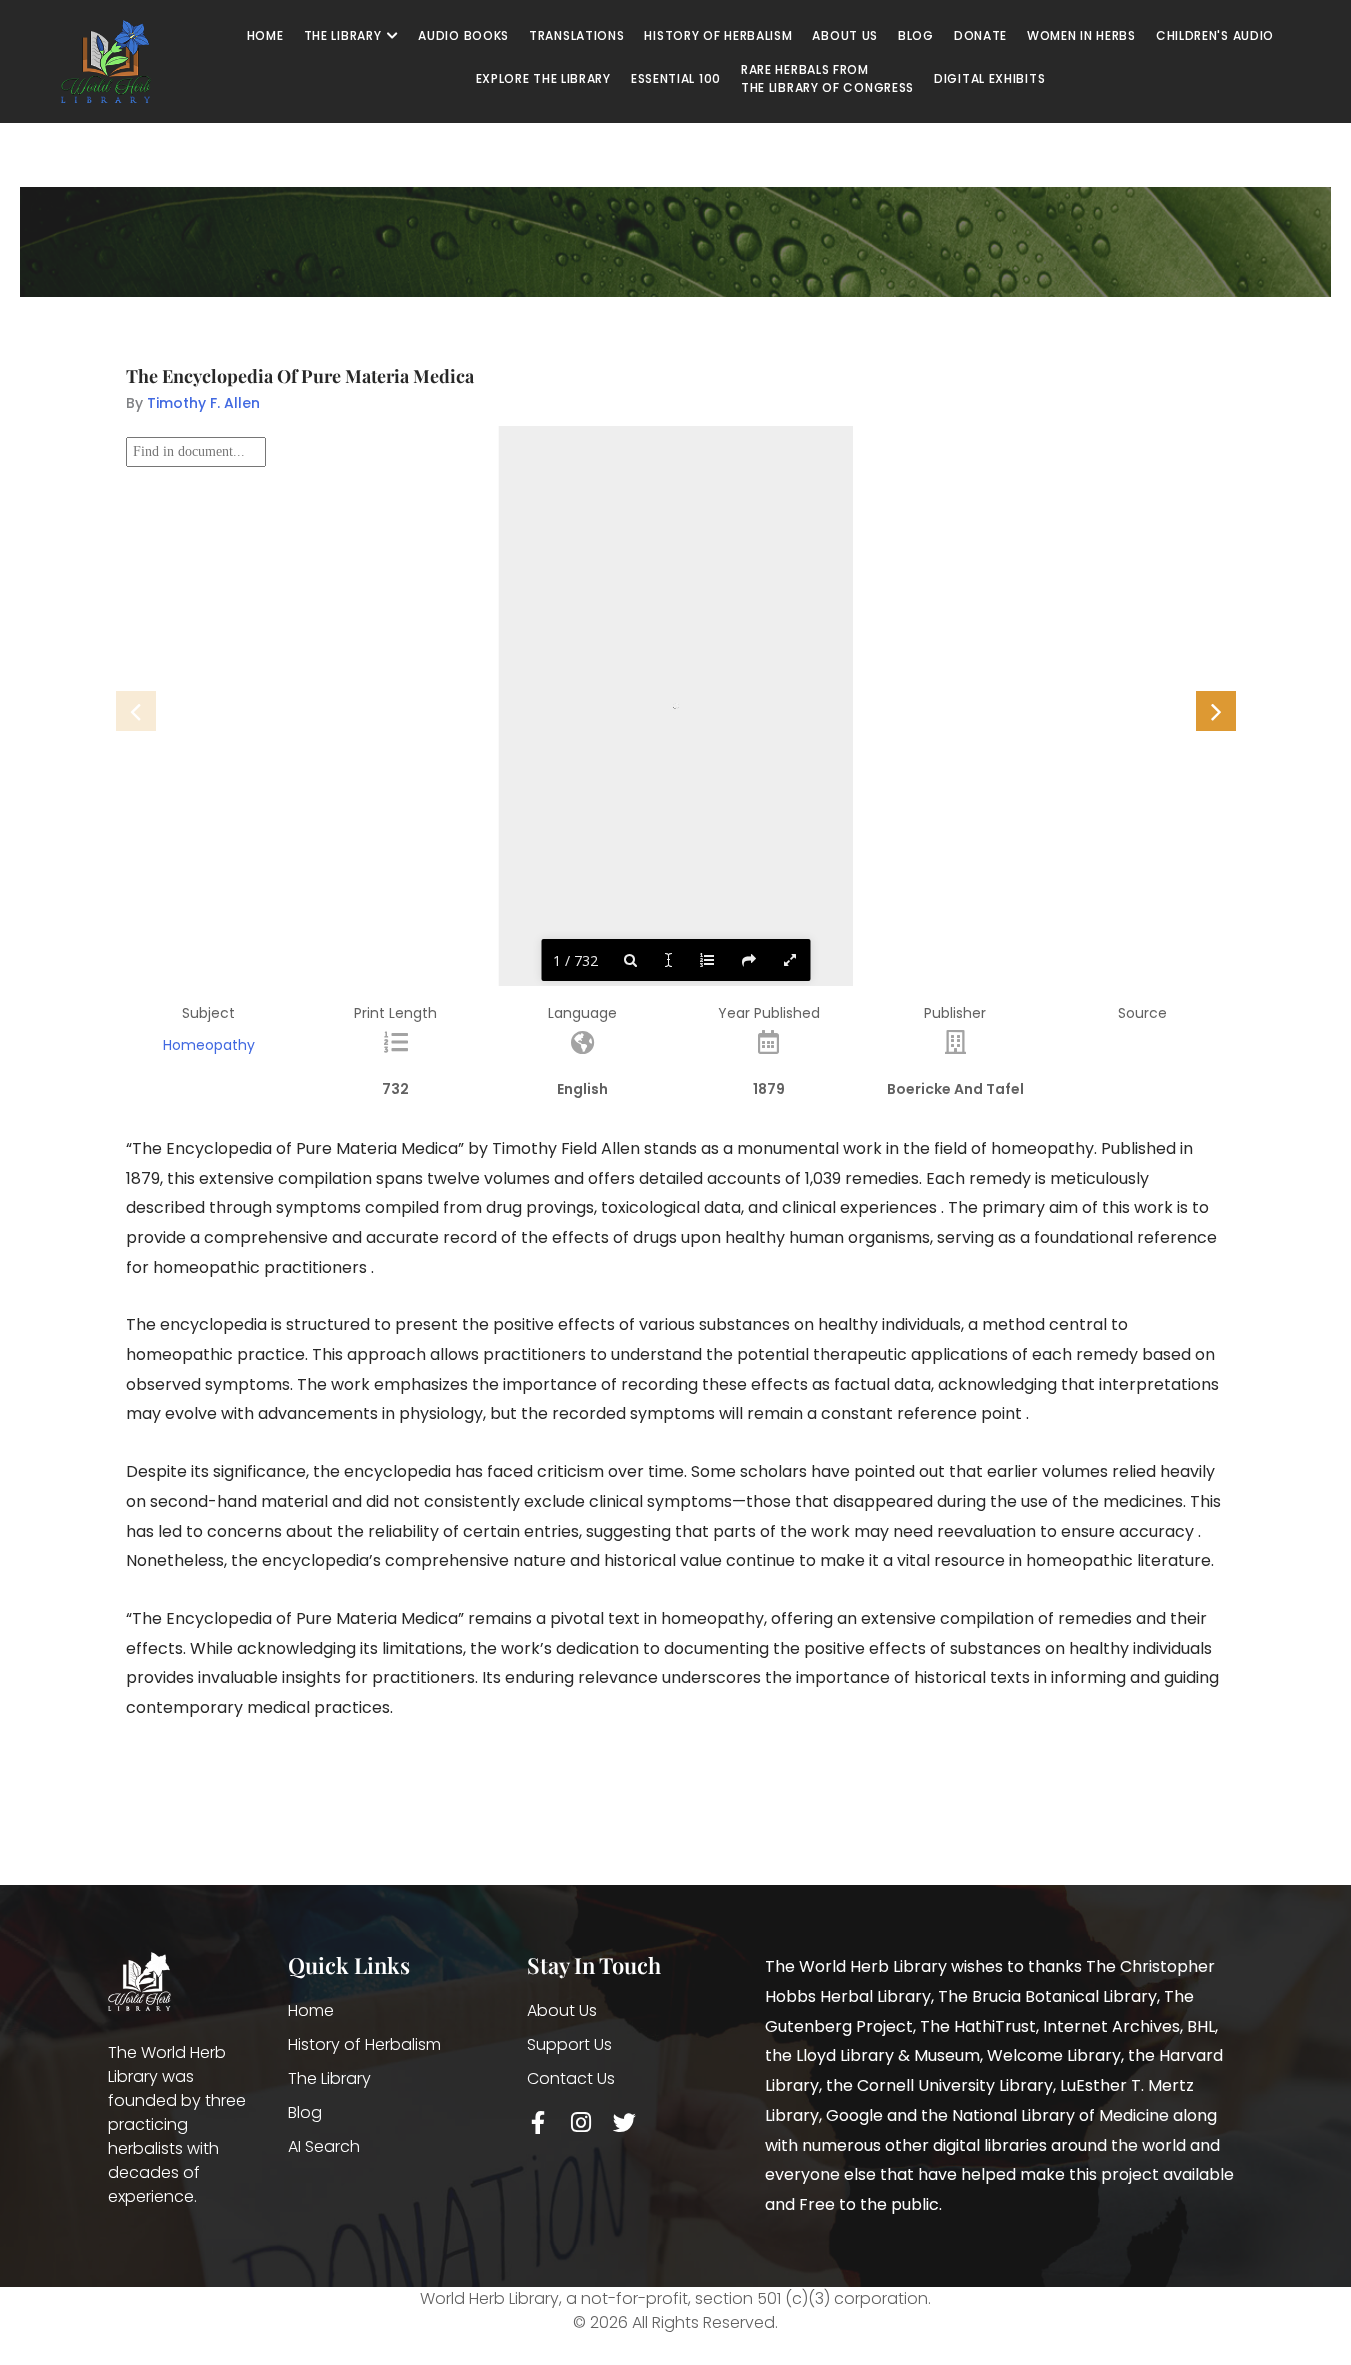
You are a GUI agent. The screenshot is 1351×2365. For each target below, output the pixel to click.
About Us (562, 2010)
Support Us (569, 2044)
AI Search (324, 2146)
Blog (305, 2112)
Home (311, 2010)
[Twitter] (624, 2122)
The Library (329, 2078)
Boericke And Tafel (955, 1089)
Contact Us (571, 2078)
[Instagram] (581, 2122)
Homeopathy (209, 1045)
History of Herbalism (364, 2044)
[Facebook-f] (538, 2122)
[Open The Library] (392, 36)
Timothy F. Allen (203, 403)
